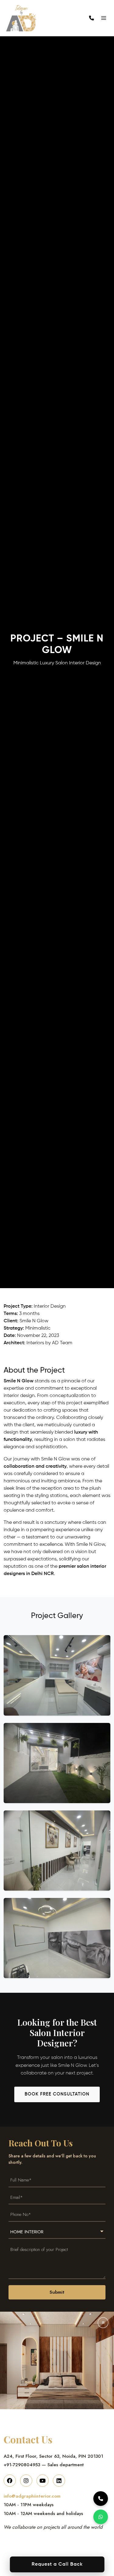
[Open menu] (104, 18)
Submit (57, 2292)
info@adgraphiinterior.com (32, 2496)
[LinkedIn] (59, 2481)
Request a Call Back (57, 2564)
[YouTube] (43, 2481)
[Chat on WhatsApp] (101, 2517)
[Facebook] (10, 2481)
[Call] (92, 18)
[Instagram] (26, 2481)
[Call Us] (101, 2499)
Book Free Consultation (57, 2094)
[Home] (29, 18)
